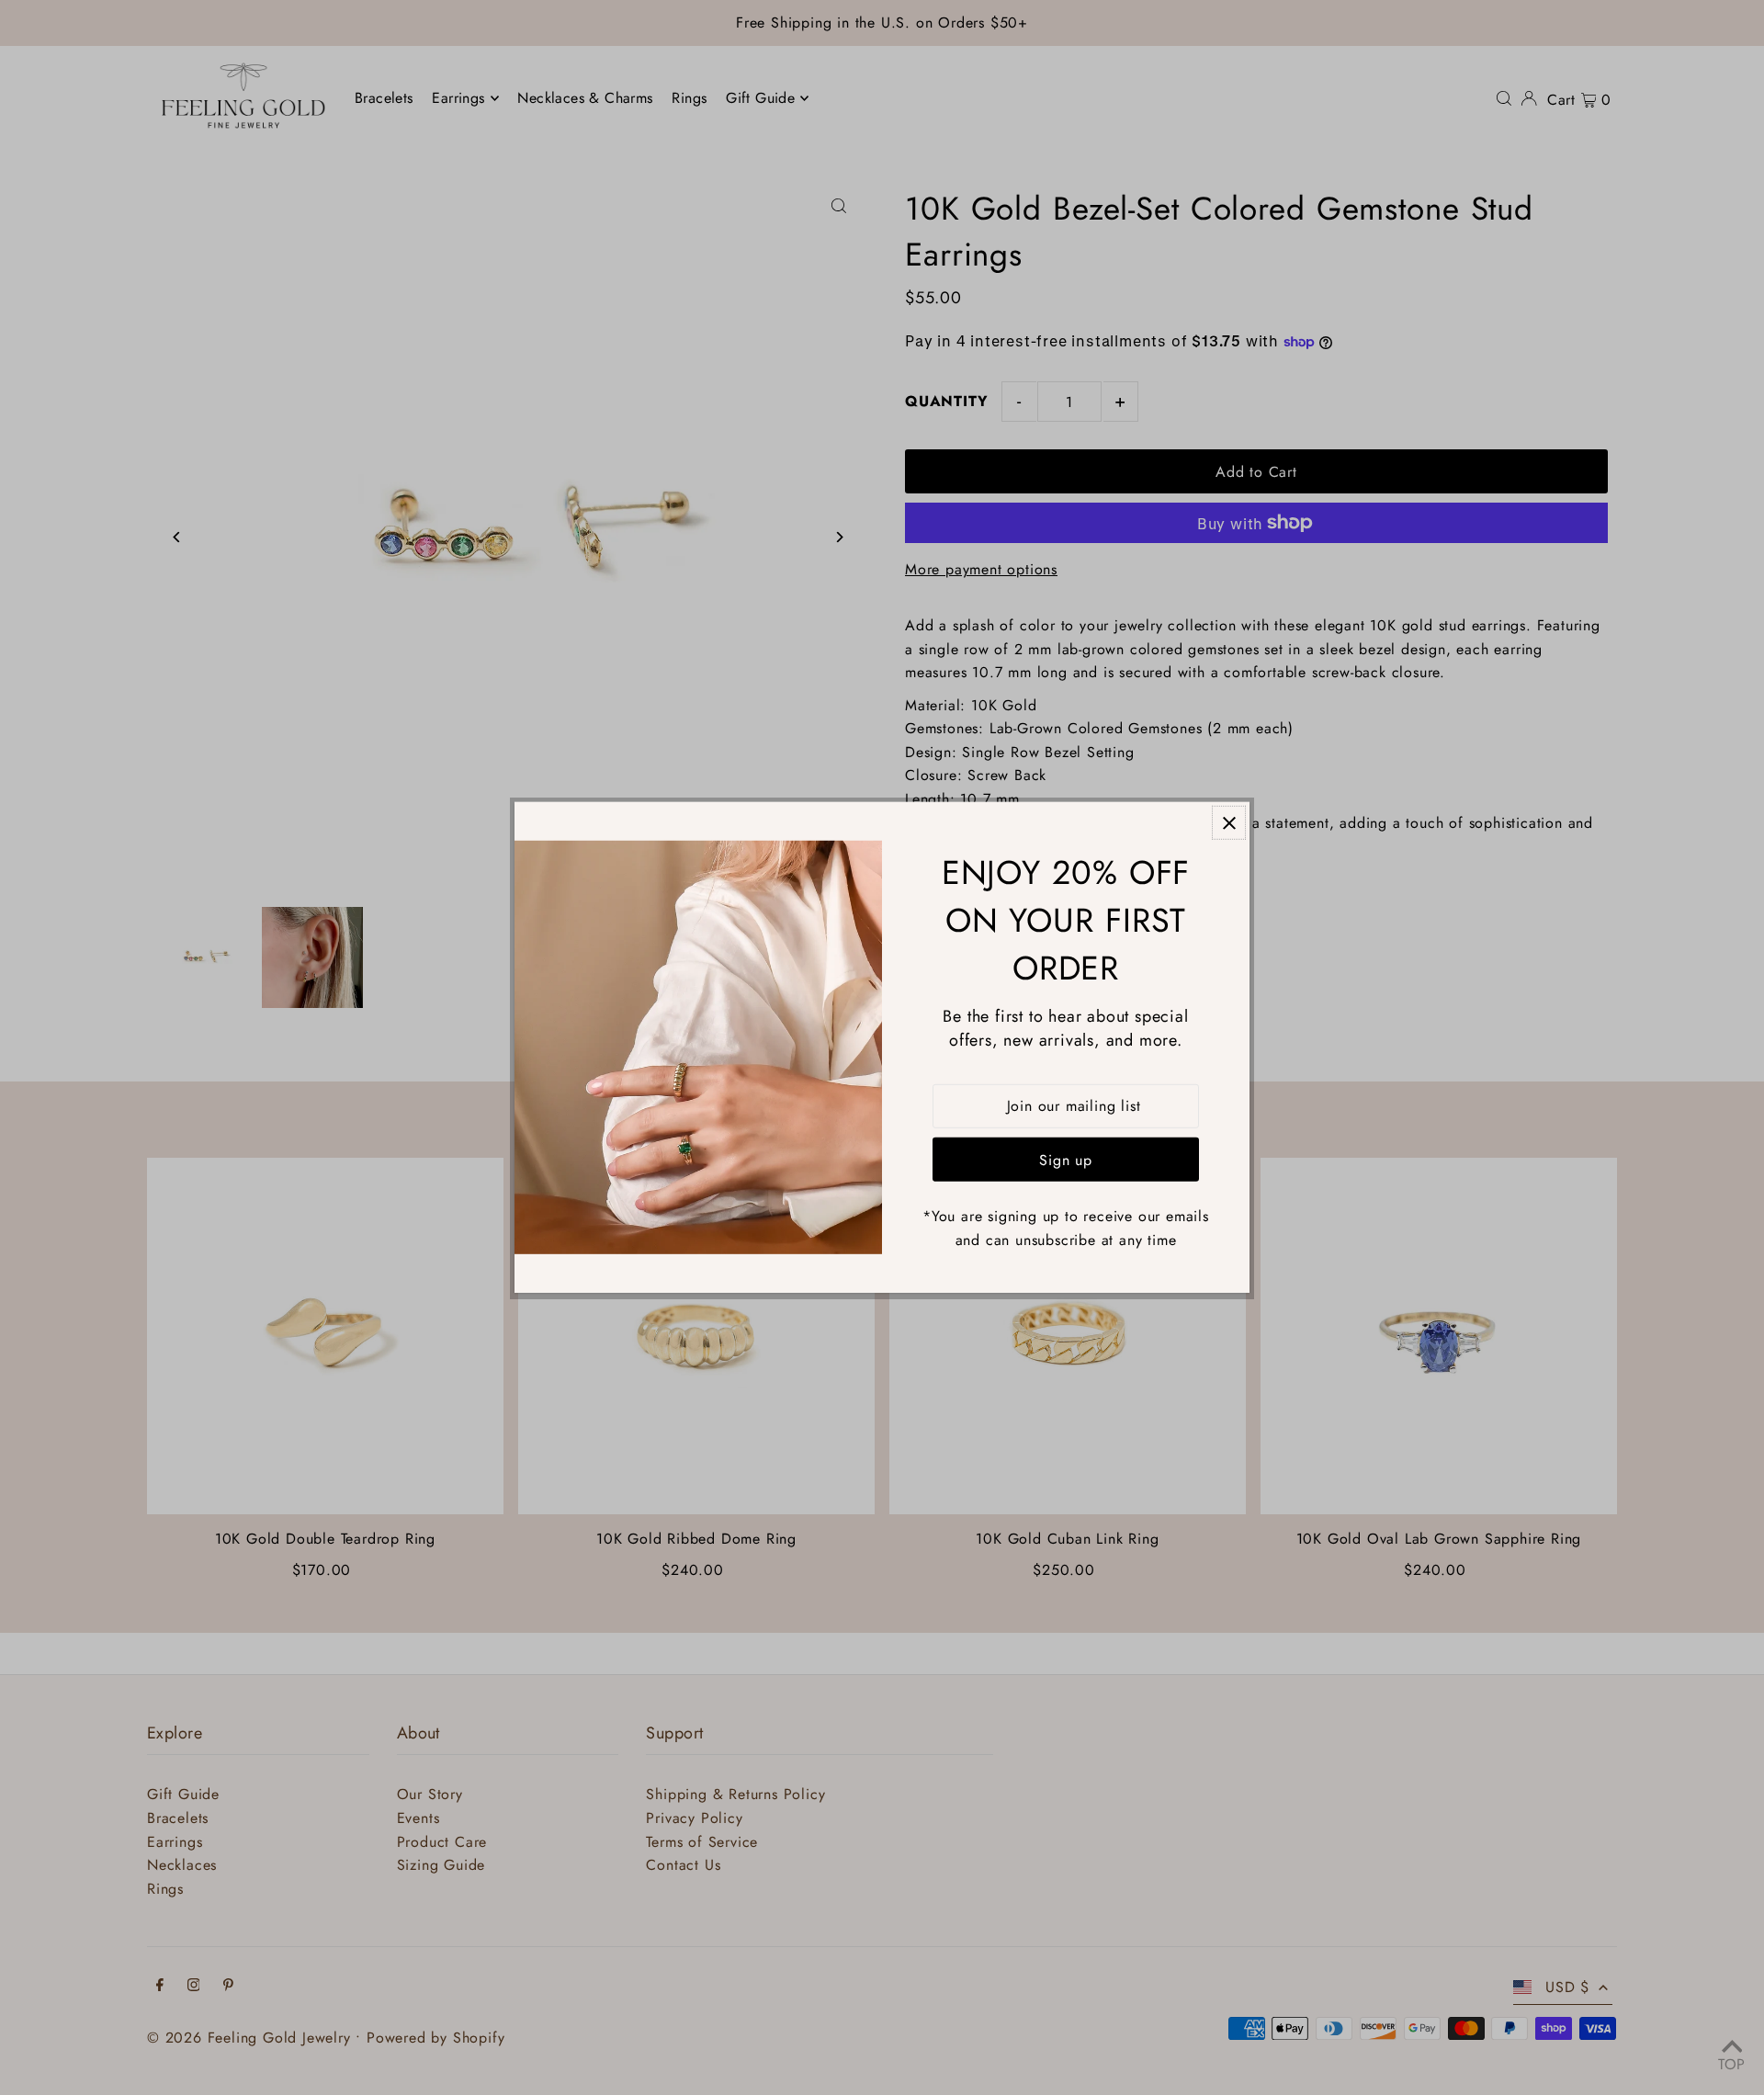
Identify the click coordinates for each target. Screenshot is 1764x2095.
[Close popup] (1229, 823)
